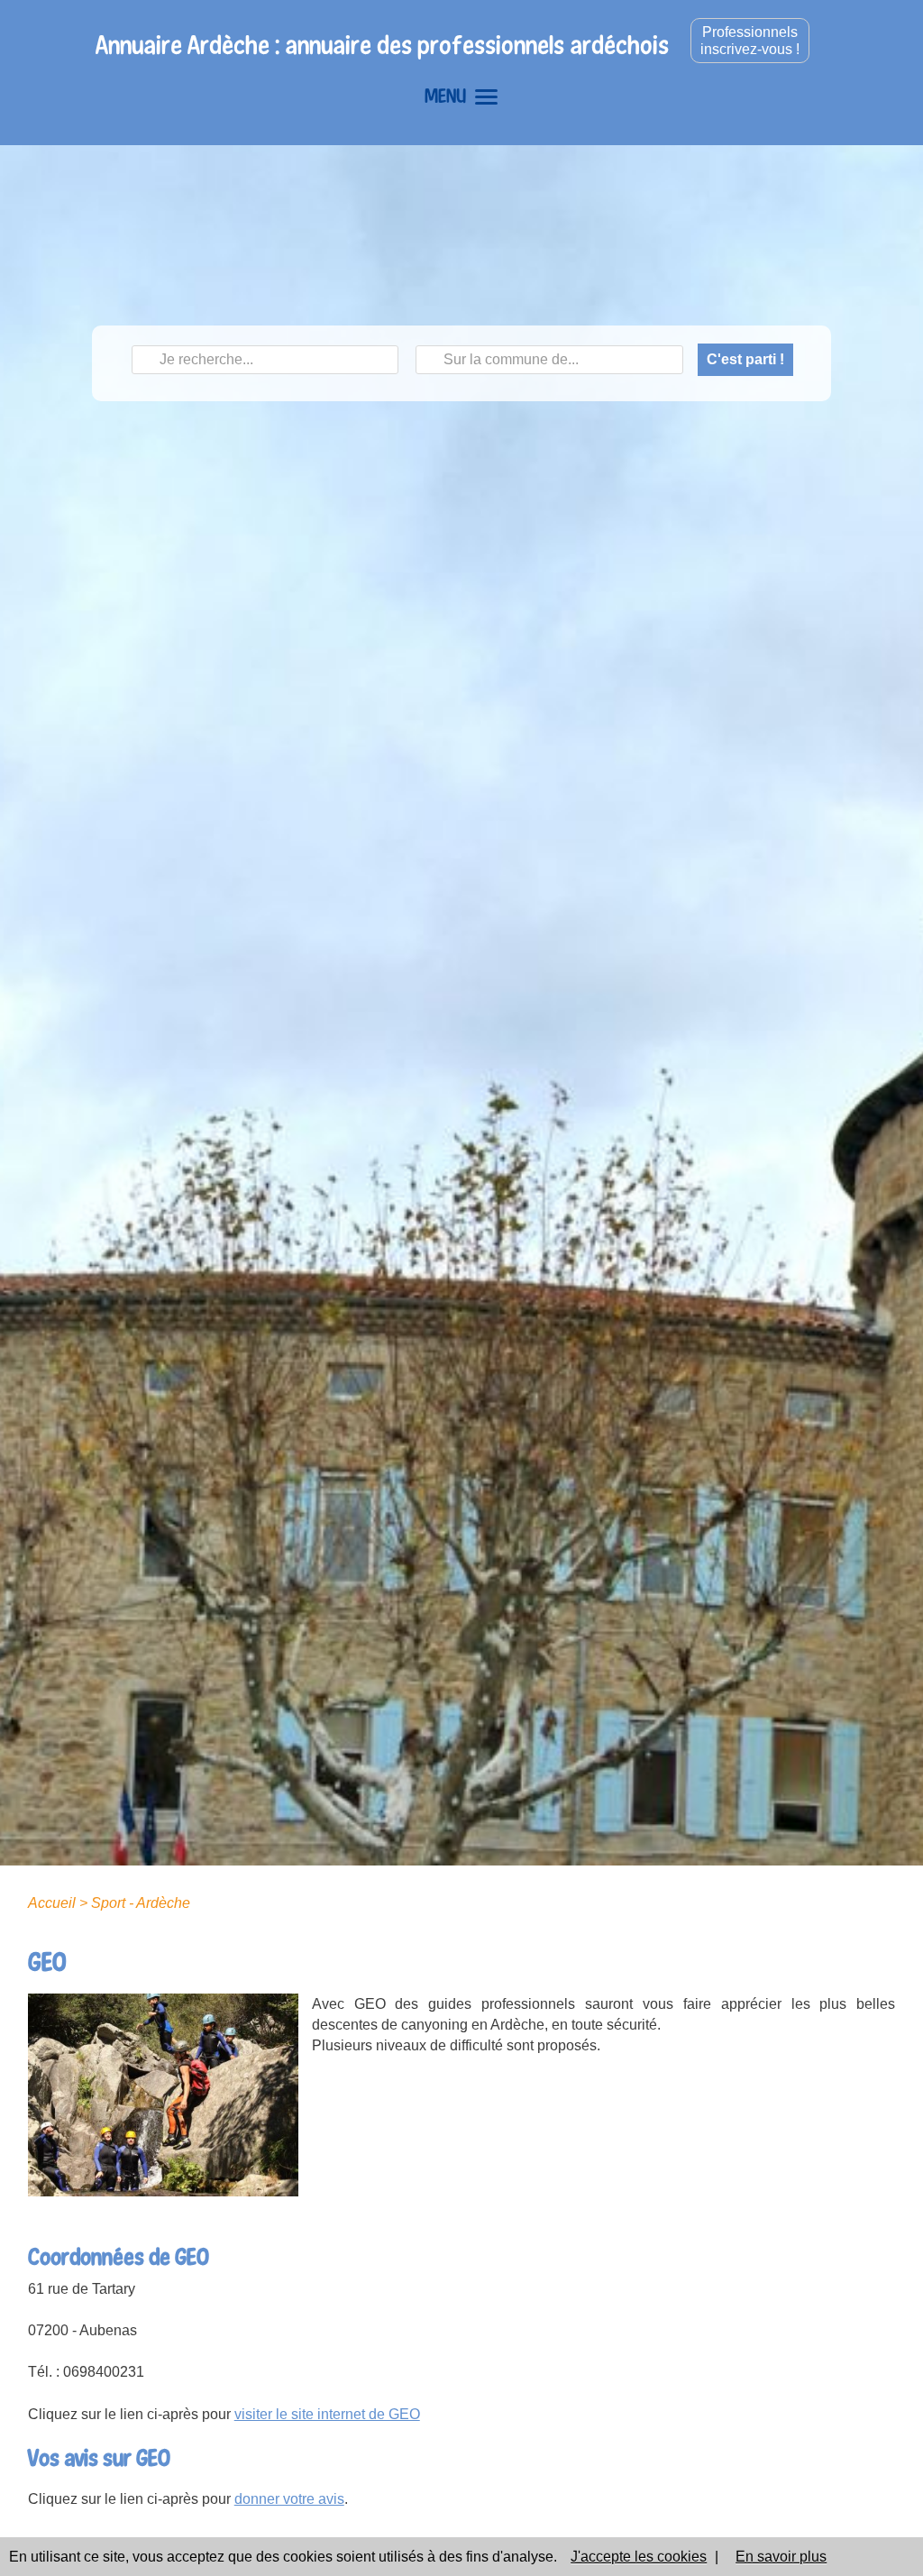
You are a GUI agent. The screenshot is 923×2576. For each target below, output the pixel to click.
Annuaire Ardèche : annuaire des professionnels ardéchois (382, 45)
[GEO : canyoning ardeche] (163, 2094)
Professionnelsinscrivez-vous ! (750, 41)
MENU (445, 96)
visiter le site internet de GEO (327, 2414)
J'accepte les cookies (639, 2557)
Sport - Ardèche (141, 1903)
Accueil (52, 1903)
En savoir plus (781, 2557)
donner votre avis (289, 2499)
